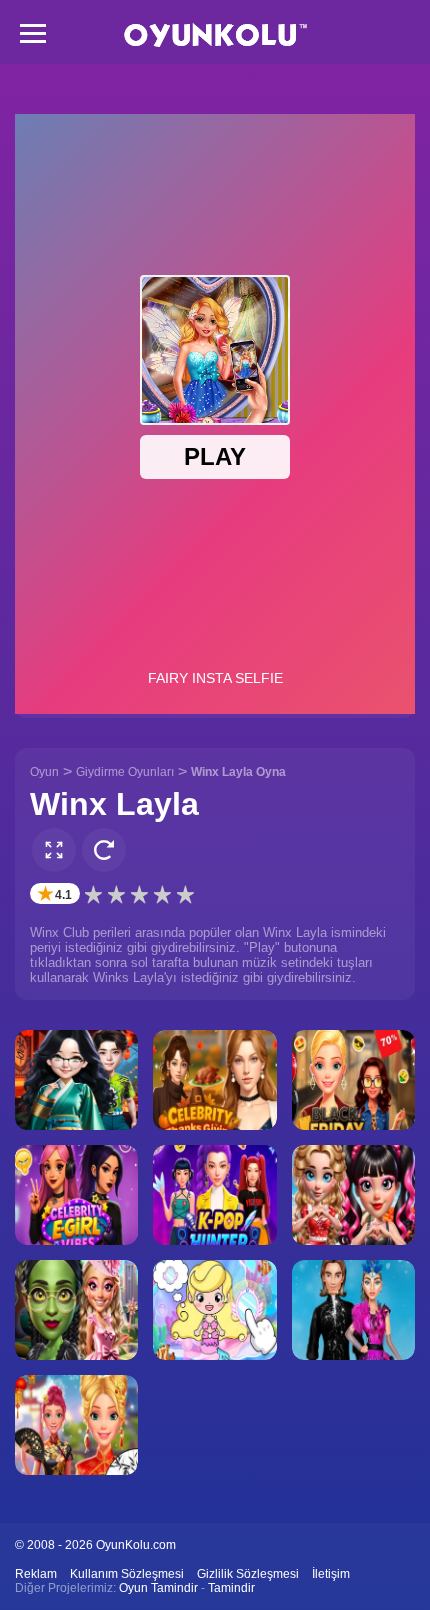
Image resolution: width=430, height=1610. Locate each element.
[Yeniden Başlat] (104, 850)
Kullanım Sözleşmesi (127, 1574)
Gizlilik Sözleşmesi (248, 1574)
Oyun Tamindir (158, 1588)
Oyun (44, 772)
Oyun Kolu (215, 35)
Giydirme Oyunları (125, 772)
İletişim (331, 1574)
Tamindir (231, 1588)
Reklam (36, 1574)
